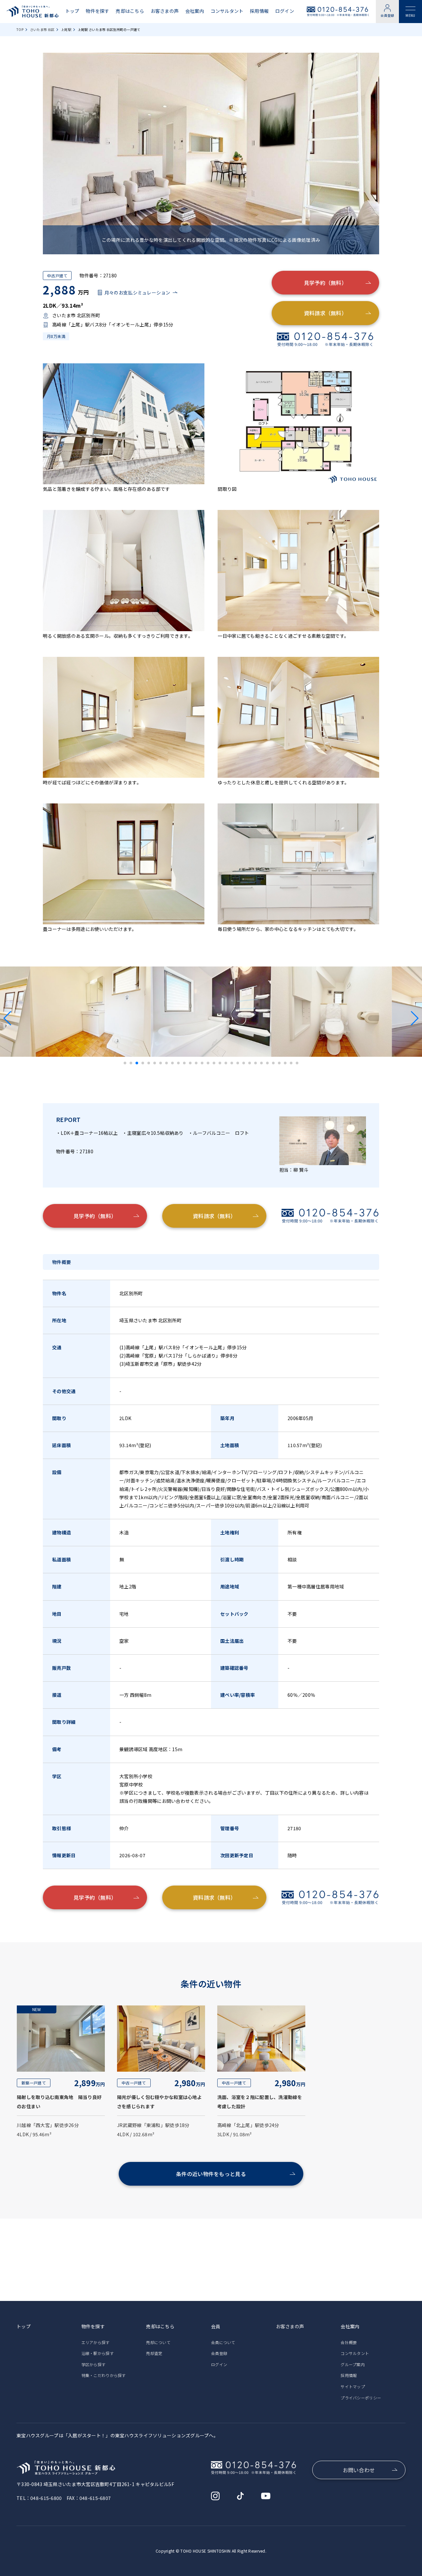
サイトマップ (353, 2386)
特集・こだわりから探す (104, 2375)
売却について (158, 2342)
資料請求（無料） (325, 313)
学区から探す (94, 2364)
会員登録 (387, 15)
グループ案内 (353, 2364)
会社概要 (349, 2342)
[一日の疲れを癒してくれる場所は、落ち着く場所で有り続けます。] (90, 1052)
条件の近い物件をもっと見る (211, 2174)
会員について (223, 2342)
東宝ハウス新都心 (33, 12)
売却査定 (154, 2353)
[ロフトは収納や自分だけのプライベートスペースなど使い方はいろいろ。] (332, 1052)
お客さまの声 (165, 11)
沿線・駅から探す (98, 2353)
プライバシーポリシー (361, 2398)
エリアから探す (96, 2342)
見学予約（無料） (325, 283)
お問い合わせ (359, 2470)
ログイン (285, 11)
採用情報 (259, 11)
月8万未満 (56, 336)
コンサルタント (227, 11)
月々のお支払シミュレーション (137, 293)
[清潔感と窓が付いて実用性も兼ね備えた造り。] (211, 1052)
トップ (72, 11)
